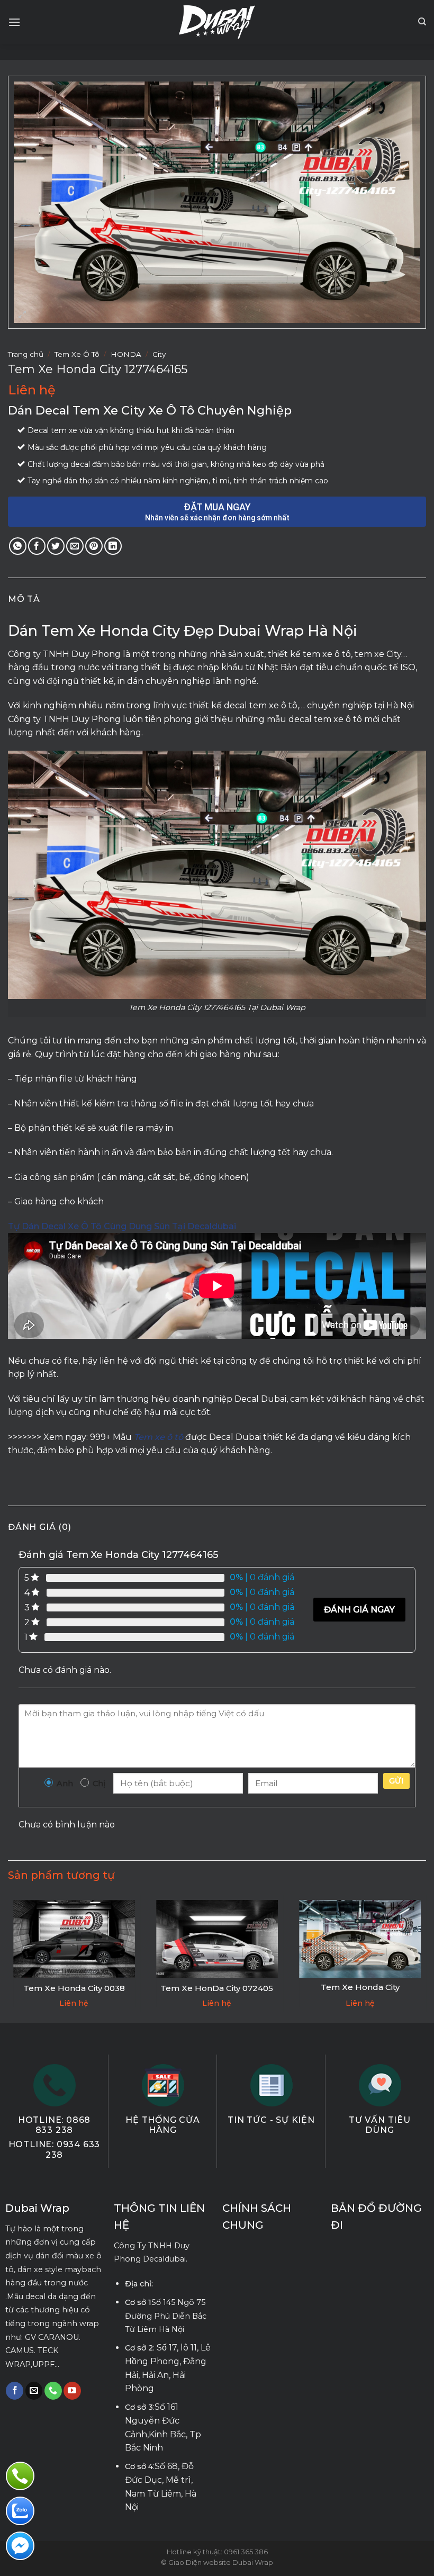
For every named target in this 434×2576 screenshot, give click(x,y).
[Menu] (14, 22)
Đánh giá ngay (359, 1610)
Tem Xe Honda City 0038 (74, 1988)
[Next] (426, 1958)
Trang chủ (26, 354)
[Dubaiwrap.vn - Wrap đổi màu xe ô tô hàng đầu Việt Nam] (217, 22)
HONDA (126, 354)
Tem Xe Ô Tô (77, 354)
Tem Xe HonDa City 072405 (217, 1988)
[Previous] (8, 1958)
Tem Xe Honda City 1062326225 (360, 1992)
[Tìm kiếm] (422, 22)
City (159, 354)
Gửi (396, 1781)
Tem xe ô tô (159, 1437)
